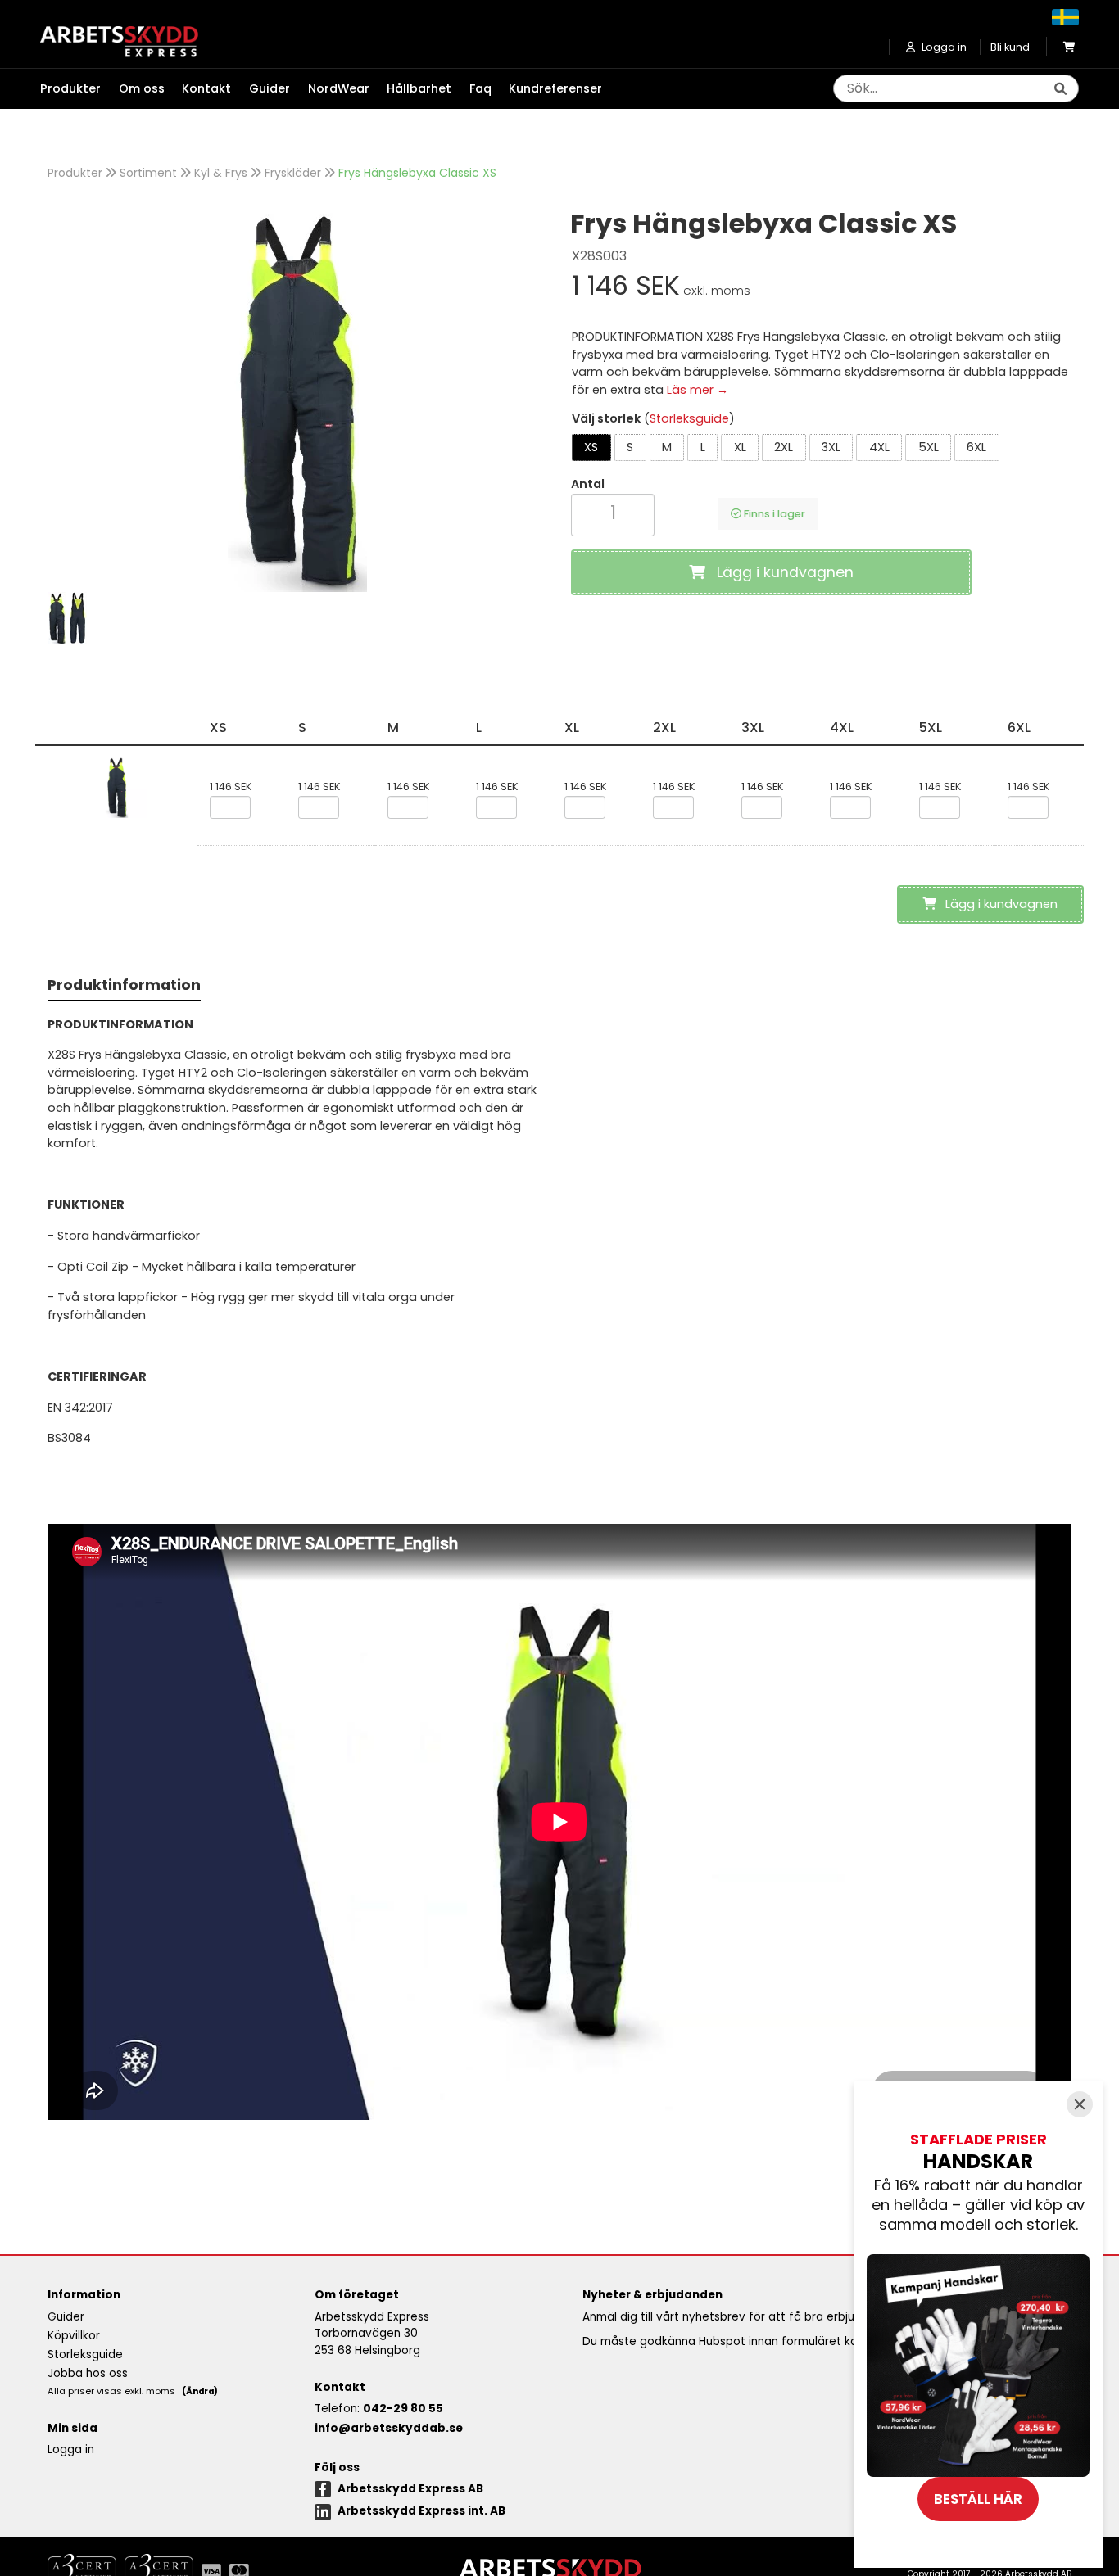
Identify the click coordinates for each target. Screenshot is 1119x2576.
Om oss (142, 88)
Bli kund (1010, 47)
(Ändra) (200, 2391)
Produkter (75, 173)
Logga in (71, 2449)
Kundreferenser (555, 88)
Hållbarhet (419, 88)
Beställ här (978, 2499)
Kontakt (206, 88)
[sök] (1060, 89)
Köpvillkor (74, 2336)
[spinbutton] (613, 513)
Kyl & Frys (221, 173)
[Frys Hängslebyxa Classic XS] (297, 400)
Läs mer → (698, 390)
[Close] (1080, 2104)
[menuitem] (79, 89)
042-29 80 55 (403, 2409)
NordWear (339, 88)
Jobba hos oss (88, 2373)
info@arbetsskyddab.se (389, 2428)
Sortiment (148, 173)
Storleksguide (689, 418)
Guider (270, 88)
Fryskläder (293, 173)
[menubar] (330, 89)
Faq (480, 88)
